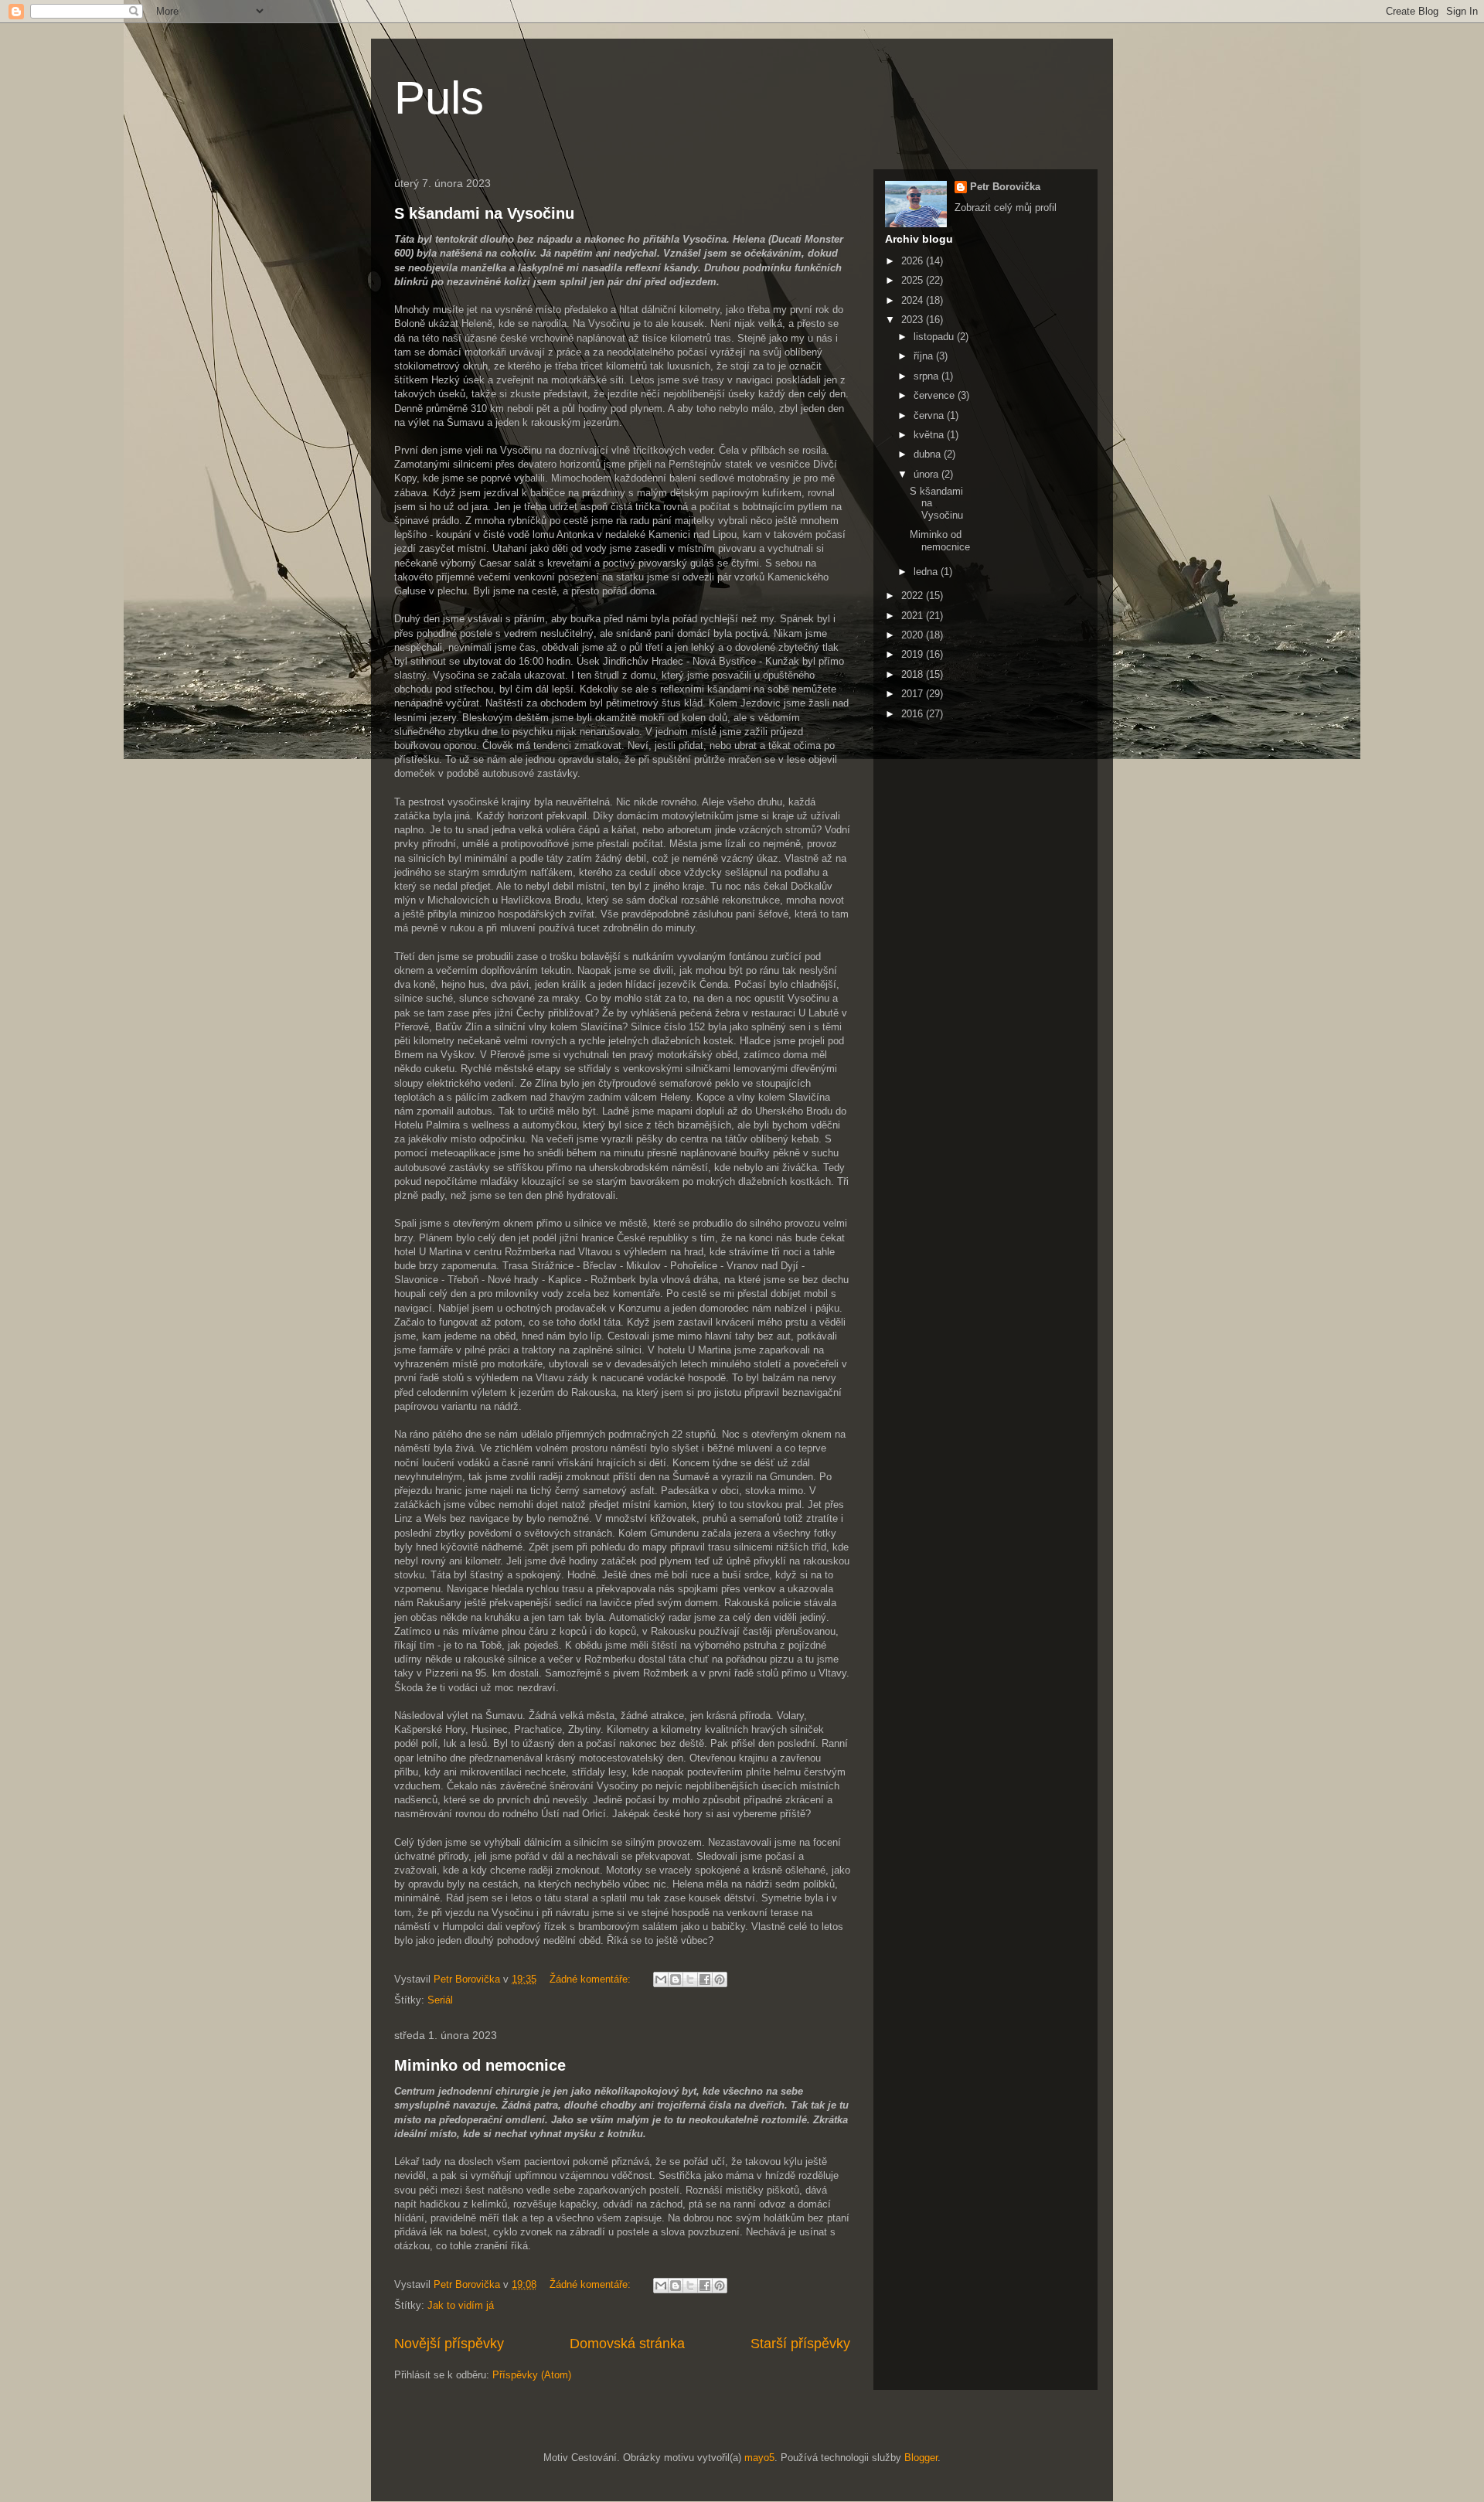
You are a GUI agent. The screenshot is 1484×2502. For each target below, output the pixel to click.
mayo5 (759, 2458)
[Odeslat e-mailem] (661, 1979)
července (936, 395)
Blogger (921, 2458)
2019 (914, 654)
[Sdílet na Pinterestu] (720, 1979)
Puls (439, 98)
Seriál (440, 2000)
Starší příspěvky (800, 2344)
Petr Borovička (1005, 187)
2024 (914, 300)
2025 (914, 280)
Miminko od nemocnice (480, 2065)
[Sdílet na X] (690, 1979)
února (927, 474)
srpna (927, 376)
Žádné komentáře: (592, 1979)
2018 (914, 674)
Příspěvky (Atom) (532, 2375)
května (930, 435)
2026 (914, 261)
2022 (914, 596)
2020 (914, 635)
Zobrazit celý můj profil (1006, 208)
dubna (929, 454)
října (925, 356)
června (930, 415)
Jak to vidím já (461, 2305)
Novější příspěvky (449, 2344)
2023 (914, 320)
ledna (927, 572)
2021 (914, 616)
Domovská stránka (627, 2344)
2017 (914, 694)
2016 (914, 714)
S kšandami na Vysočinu (484, 213)
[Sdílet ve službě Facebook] (705, 1979)
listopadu (935, 337)
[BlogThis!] (676, 1979)
